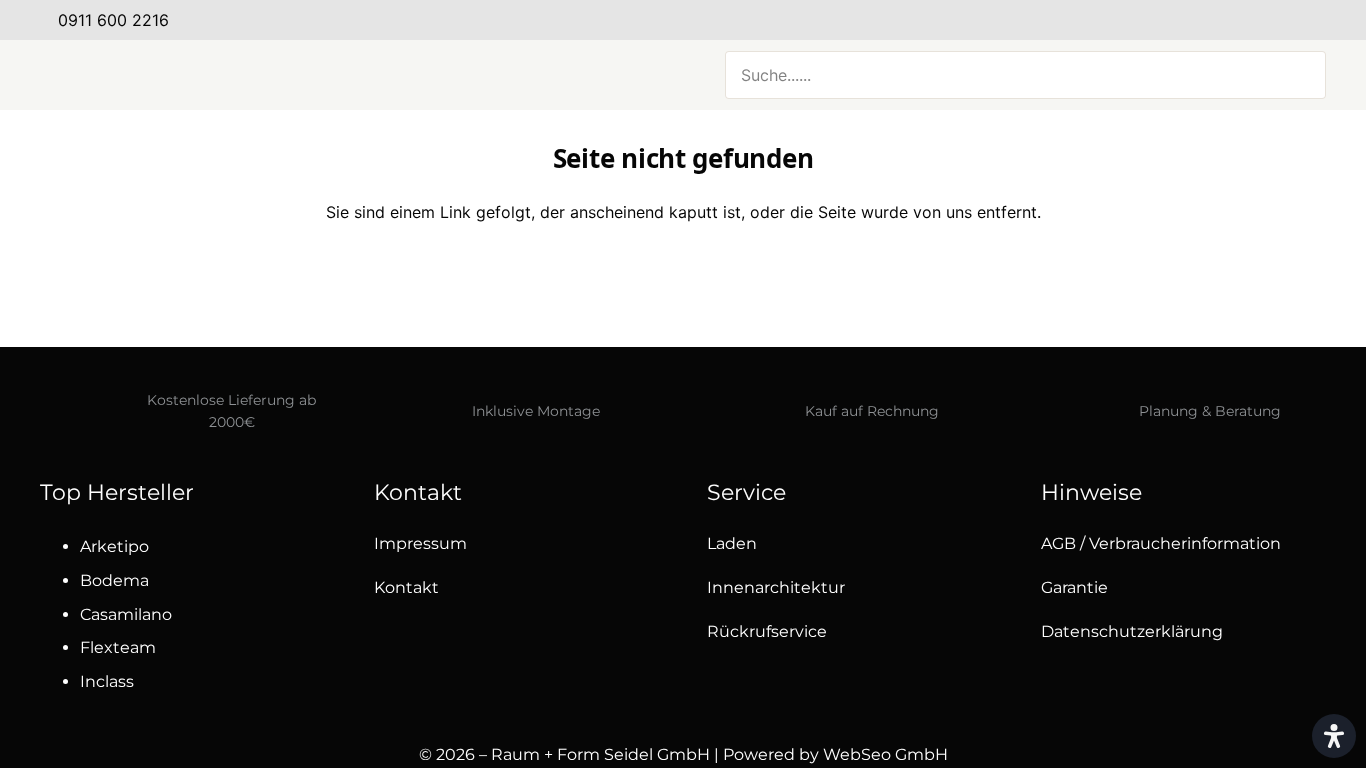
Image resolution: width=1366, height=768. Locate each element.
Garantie (1074, 587)
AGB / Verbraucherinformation (1161, 543)
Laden (732, 543)
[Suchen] (1299, 75)
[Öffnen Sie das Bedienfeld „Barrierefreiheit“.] (1334, 736)
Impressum (420, 543)
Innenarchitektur (776, 587)
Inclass (107, 681)
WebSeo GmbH (885, 754)
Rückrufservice (767, 631)
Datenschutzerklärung (1132, 631)
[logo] (240, 75)
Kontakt (406, 587)
